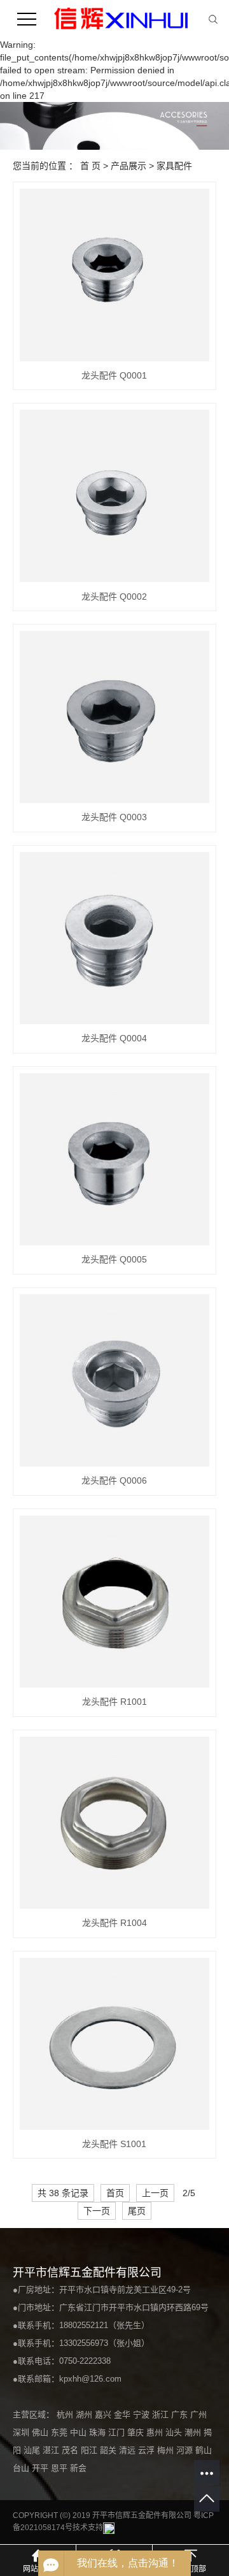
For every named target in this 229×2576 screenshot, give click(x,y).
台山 (22, 2468)
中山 (80, 2432)
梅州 (167, 2450)
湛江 (52, 2450)
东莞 (60, 2432)
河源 (186, 2450)
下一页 (97, 2211)
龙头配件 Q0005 (114, 1259)
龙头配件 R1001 (114, 1702)
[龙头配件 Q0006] (114, 1380)
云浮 (148, 2450)
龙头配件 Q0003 (114, 817)
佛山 (41, 2432)
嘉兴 (104, 2414)
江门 (118, 2432)
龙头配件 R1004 (114, 1923)
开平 (41, 2468)
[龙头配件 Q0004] (114, 938)
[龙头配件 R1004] (114, 1823)
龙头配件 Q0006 (114, 1480)
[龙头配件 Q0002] (114, 496)
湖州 (85, 2414)
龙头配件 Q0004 (114, 1038)
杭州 (66, 2414)
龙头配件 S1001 (114, 2144)
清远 (128, 2450)
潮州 (194, 2432)
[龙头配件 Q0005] (114, 1159)
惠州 (156, 2432)
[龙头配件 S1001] (114, 2044)
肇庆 (137, 2432)
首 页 (90, 166)
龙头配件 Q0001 (114, 375)
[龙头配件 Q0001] (114, 275)
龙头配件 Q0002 (114, 597)
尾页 (137, 2211)
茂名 (71, 2450)
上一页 (155, 2193)
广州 (198, 2414)
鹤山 (204, 2450)
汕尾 (33, 2450)
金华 (123, 2414)
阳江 (90, 2450)
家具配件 (174, 166)
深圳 (22, 2432)
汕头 (175, 2432)
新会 (78, 2468)
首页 (115, 2193)
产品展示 (128, 166)
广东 (181, 2414)
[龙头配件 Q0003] (114, 717)
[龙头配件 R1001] (114, 1602)
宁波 (142, 2414)
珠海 (99, 2432)
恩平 (60, 2468)
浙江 (162, 2414)
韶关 (109, 2450)
